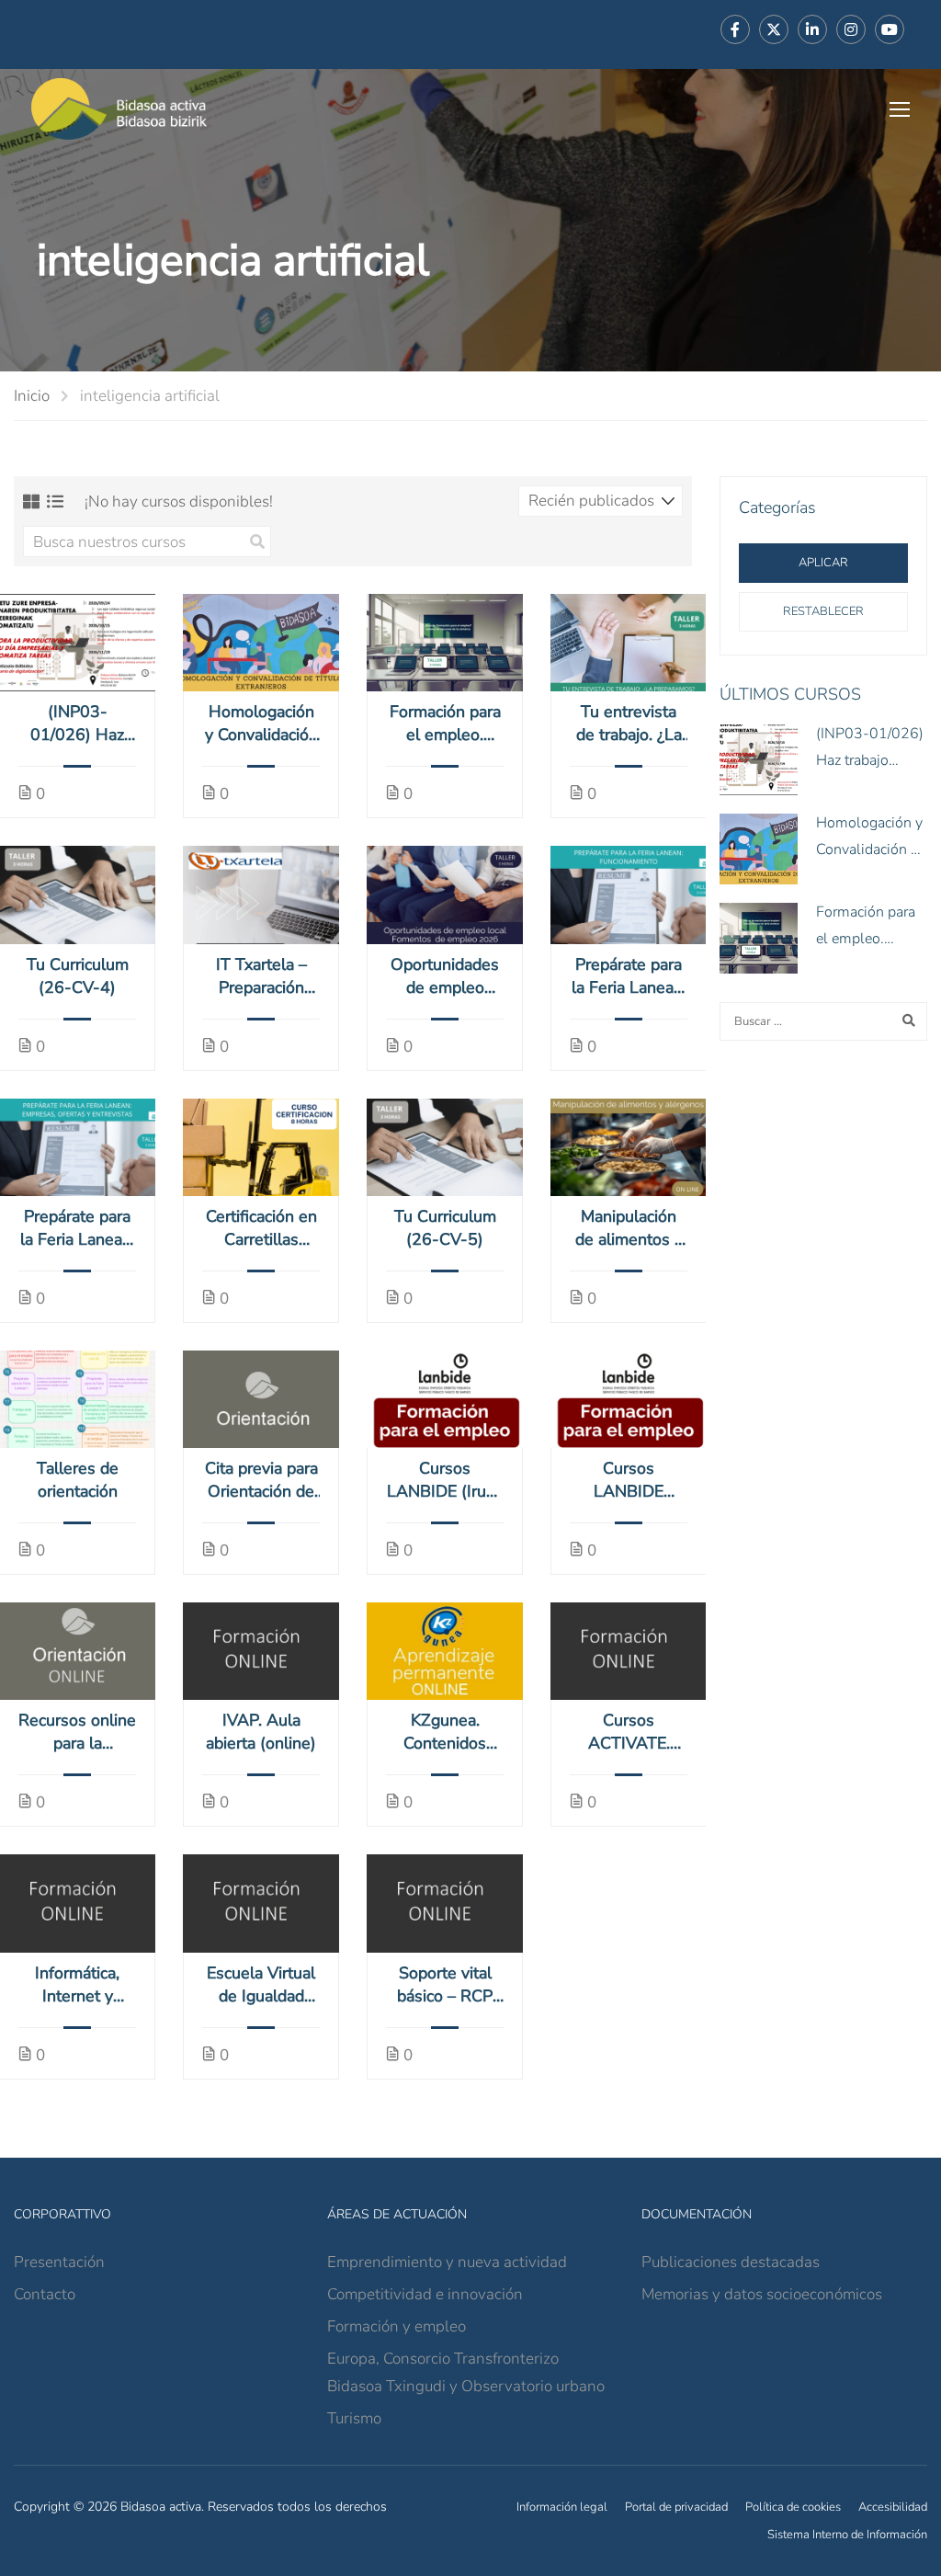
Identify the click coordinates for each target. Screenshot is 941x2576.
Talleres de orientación (78, 1480)
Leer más (78, 643)
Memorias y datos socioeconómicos (762, 2294)
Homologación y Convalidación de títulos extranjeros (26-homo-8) (261, 724)
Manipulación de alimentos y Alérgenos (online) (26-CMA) (629, 1228)
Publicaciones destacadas (731, 2262)
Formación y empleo (397, 2326)
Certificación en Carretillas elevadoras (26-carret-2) (261, 1228)
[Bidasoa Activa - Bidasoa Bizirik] (119, 109)
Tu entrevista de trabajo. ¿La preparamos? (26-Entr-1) (629, 724)
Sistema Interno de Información (847, 2535)
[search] (257, 541)
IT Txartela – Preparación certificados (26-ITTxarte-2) (261, 976)
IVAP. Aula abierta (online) (261, 1732)
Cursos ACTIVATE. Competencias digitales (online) (629, 1732)
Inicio (32, 396)
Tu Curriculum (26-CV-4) (78, 976)
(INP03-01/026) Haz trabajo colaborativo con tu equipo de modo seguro (77, 724)
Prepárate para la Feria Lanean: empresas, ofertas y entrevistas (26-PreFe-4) (78, 1228)
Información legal (562, 2507)
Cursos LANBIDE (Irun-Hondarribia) (445, 1480)
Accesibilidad (893, 2507)
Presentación (59, 2262)
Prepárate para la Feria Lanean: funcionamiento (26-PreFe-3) (629, 976)
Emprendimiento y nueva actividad (447, 2262)
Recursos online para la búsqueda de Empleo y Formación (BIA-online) (77, 1732)
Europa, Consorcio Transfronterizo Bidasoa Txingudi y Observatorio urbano (466, 2372)
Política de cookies (793, 2507)
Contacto (45, 2294)
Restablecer (823, 611)
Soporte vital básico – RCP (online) (445, 1985)
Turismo (354, 2418)
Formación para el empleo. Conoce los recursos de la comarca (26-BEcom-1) (445, 724)
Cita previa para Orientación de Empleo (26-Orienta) (261, 1480)
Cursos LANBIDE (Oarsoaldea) (629, 1480)
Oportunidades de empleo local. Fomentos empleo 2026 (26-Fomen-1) (445, 976)
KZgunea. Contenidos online (445, 1732)
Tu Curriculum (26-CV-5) (445, 1228)
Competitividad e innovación (425, 2294)
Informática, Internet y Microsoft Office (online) (78, 1985)
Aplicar (823, 563)
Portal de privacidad (676, 2507)
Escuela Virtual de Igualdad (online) (261, 1985)
